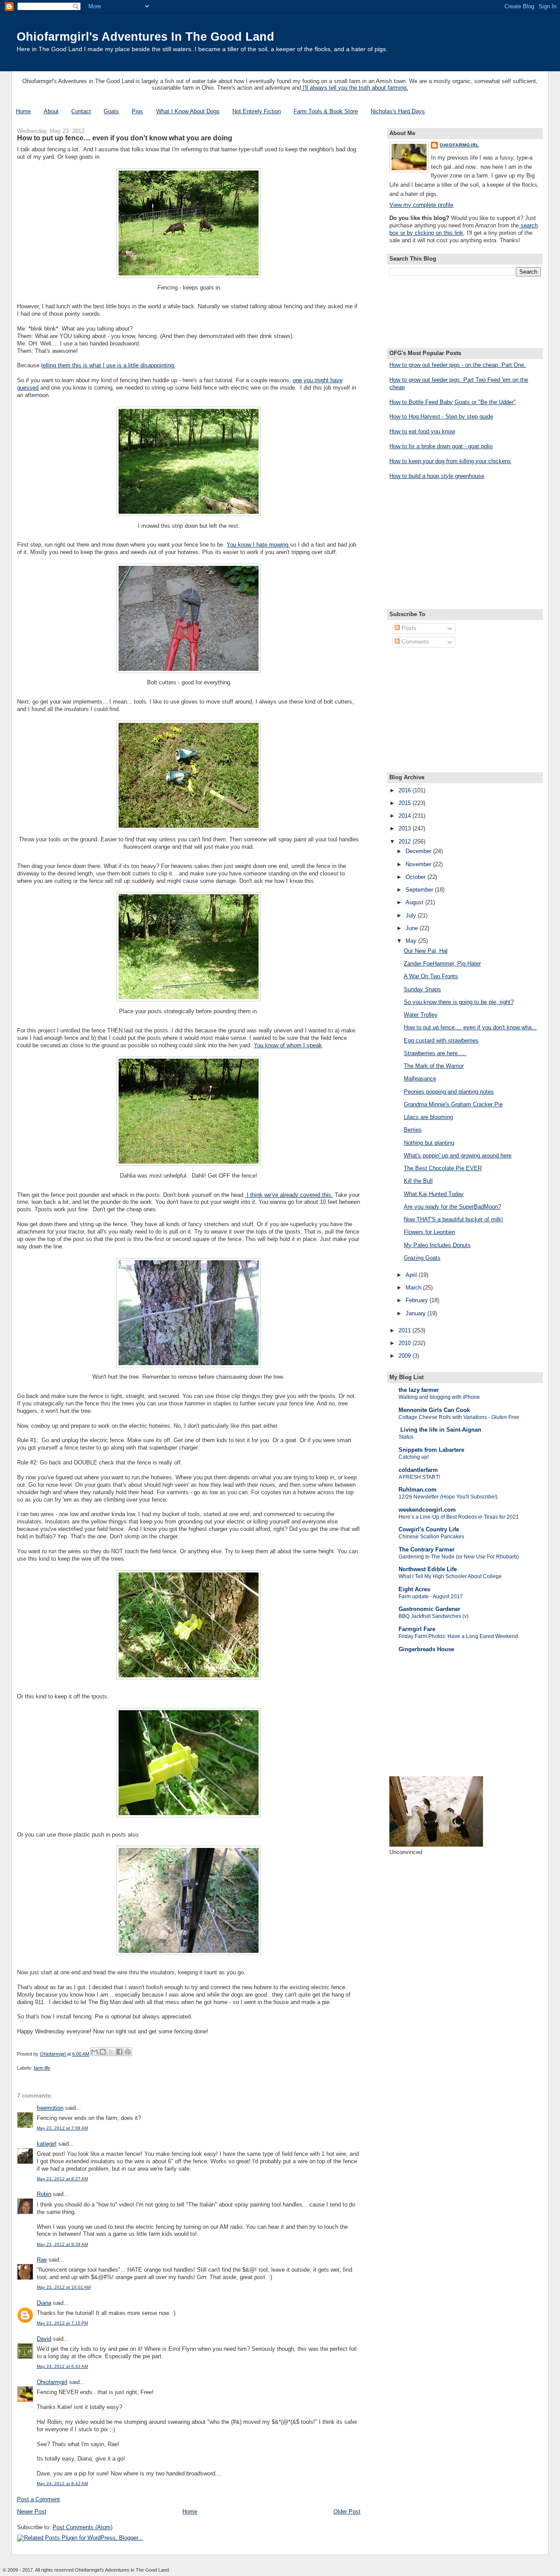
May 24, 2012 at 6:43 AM (62, 2366)
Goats (111, 111)
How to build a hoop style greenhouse (437, 476)
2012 (406, 842)
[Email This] (94, 2052)
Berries (413, 1130)
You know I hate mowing (258, 545)
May (412, 941)
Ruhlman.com (418, 1490)
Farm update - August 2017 (431, 1596)
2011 (406, 1330)
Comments (415, 642)
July (412, 915)
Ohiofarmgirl (52, 2382)
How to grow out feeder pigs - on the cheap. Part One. (458, 365)
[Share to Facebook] (119, 2052)
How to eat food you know (422, 431)
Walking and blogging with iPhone (439, 1397)
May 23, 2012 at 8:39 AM (62, 2244)
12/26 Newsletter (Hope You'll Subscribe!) (448, 1497)
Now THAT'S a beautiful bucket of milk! (453, 1219)
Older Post (347, 2512)
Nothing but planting (429, 1143)
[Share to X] (111, 2052)
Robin (44, 2194)
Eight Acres (414, 1589)
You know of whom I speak (288, 1045)
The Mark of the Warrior (434, 1066)
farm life (42, 2068)
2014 (406, 816)
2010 (406, 1343)
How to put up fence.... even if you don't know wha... (470, 1027)
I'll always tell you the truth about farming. (355, 88)
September (420, 890)
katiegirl (47, 2144)
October (416, 877)
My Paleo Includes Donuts (437, 1245)
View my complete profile (421, 205)
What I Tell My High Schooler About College (450, 1576)
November (419, 864)
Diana (44, 2303)
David (44, 2339)
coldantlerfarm (418, 1470)
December (419, 851)
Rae (42, 2260)
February (418, 1300)
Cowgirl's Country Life (429, 1529)
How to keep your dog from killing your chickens (450, 461)
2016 (406, 790)
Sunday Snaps (422, 989)
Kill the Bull (418, 1181)
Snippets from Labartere (431, 1450)
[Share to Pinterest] (128, 2052)
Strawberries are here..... (435, 1053)
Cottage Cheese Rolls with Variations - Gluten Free (459, 1417)
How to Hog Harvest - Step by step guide (441, 417)
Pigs (137, 111)
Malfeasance (420, 1079)
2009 (406, 1356)
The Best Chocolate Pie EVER (443, 1168)
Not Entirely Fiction (257, 111)
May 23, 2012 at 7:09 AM (62, 2128)
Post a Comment (38, 2499)
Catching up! (414, 1457)
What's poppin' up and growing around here (458, 1156)
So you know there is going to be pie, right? (459, 1002)
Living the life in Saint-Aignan (440, 1430)
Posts (408, 628)
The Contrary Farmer (427, 1549)
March (414, 1288)
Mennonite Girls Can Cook (434, 1410)
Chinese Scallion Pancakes (431, 1537)
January (416, 1313)
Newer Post (32, 2512)
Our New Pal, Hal (426, 951)
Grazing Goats (422, 1258)
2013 (406, 828)
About (51, 111)
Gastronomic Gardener (429, 1609)
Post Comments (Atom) (82, 2527)
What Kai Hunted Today (434, 1194)
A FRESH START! (419, 1477)
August (415, 902)
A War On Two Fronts (431, 976)
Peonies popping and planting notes (449, 1092)
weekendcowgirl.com (427, 1510)
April (412, 1275)
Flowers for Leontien (429, 1232)
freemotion (50, 2108)
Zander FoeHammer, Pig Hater (442, 964)
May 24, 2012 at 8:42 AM (62, 2484)
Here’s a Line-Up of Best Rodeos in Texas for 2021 (459, 1517)
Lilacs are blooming (428, 1117)
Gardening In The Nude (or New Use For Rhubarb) (459, 1557)
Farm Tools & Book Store (326, 111)
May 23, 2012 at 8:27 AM (62, 2179)
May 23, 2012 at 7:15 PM (62, 2323)
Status (406, 1437)
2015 (406, 803)
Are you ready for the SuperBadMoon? (452, 1207)
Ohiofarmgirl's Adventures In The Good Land (145, 37)
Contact (81, 111)
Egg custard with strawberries (441, 1041)
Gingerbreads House (426, 1649)
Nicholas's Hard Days (398, 111)
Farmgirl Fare (417, 1629)
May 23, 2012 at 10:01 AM (64, 2287)
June (413, 928)
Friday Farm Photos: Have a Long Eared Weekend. (459, 1636)
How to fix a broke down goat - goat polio (441, 446)
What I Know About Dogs (188, 111)
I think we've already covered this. (289, 1195)
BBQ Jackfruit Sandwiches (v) (434, 1616)
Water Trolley (421, 1015)
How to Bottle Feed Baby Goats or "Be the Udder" (453, 402)
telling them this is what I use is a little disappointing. (108, 365)
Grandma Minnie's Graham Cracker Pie (453, 1104)
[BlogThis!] (103, 2052)
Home (23, 111)
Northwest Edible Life (428, 1569)
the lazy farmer (419, 1390)
